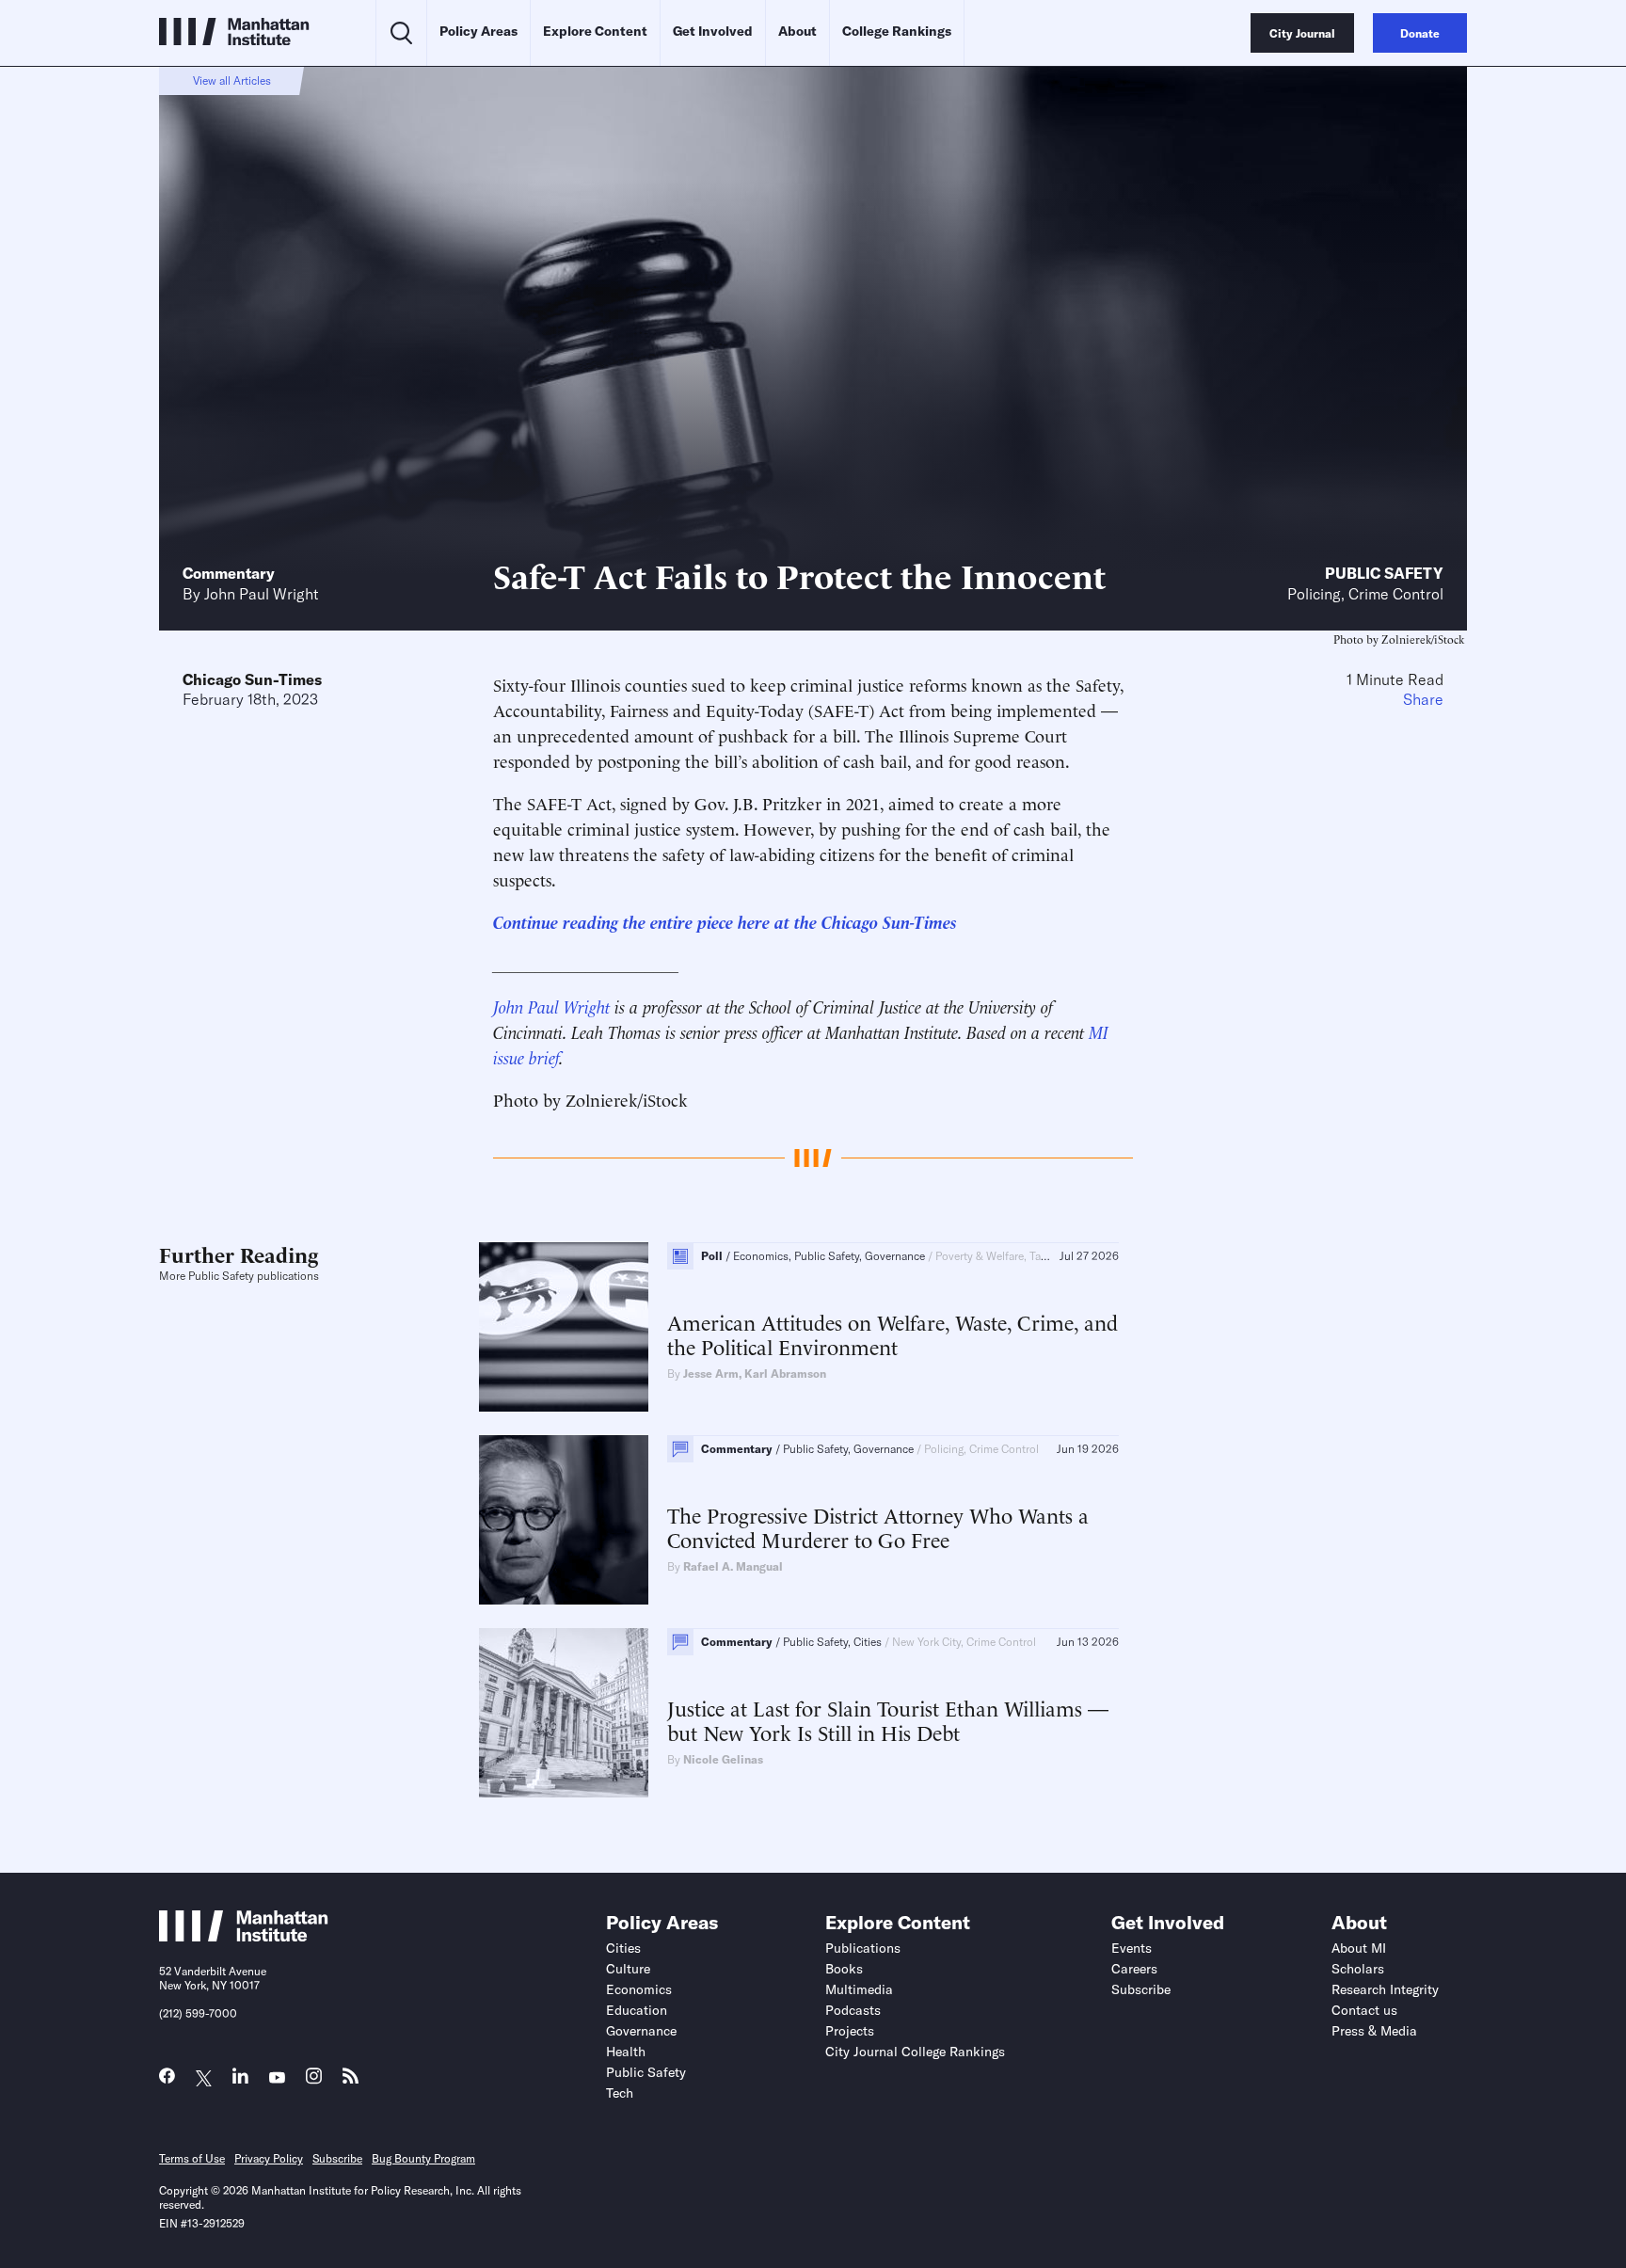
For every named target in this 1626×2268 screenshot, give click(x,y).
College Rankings (897, 31)
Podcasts (853, 2010)
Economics (639, 1989)
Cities (623, 1948)
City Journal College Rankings (915, 2052)
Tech (620, 2093)
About (797, 31)
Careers (1134, 1969)
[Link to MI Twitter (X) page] (204, 2078)
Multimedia (859, 1989)
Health (626, 2052)
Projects (850, 2031)
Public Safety (1384, 573)
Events (1132, 1948)
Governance (641, 2031)
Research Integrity (1385, 1989)
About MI (1359, 1948)
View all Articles (232, 80)
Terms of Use (192, 2158)
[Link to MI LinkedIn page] (240, 2080)
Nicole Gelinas (723, 1759)
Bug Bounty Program (423, 2158)
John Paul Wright (262, 594)
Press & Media (1374, 2031)
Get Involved (713, 31)
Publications (863, 1948)
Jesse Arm (711, 1374)
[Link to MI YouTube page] (277, 2078)
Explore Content (595, 31)
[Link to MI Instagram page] (314, 2081)
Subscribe (1141, 1989)
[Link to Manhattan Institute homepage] (244, 1936)
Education (637, 2010)
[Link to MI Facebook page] (167, 2080)
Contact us (1364, 2010)
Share (1423, 699)
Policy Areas (478, 31)
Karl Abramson (785, 1374)
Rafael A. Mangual (733, 1566)
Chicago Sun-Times (252, 679)
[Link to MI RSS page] (351, 2080)
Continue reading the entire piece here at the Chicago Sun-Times (725, 921)
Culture (628, 1969)
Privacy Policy (269, 2158)
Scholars (1358, 1969)
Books (844, 1969)
